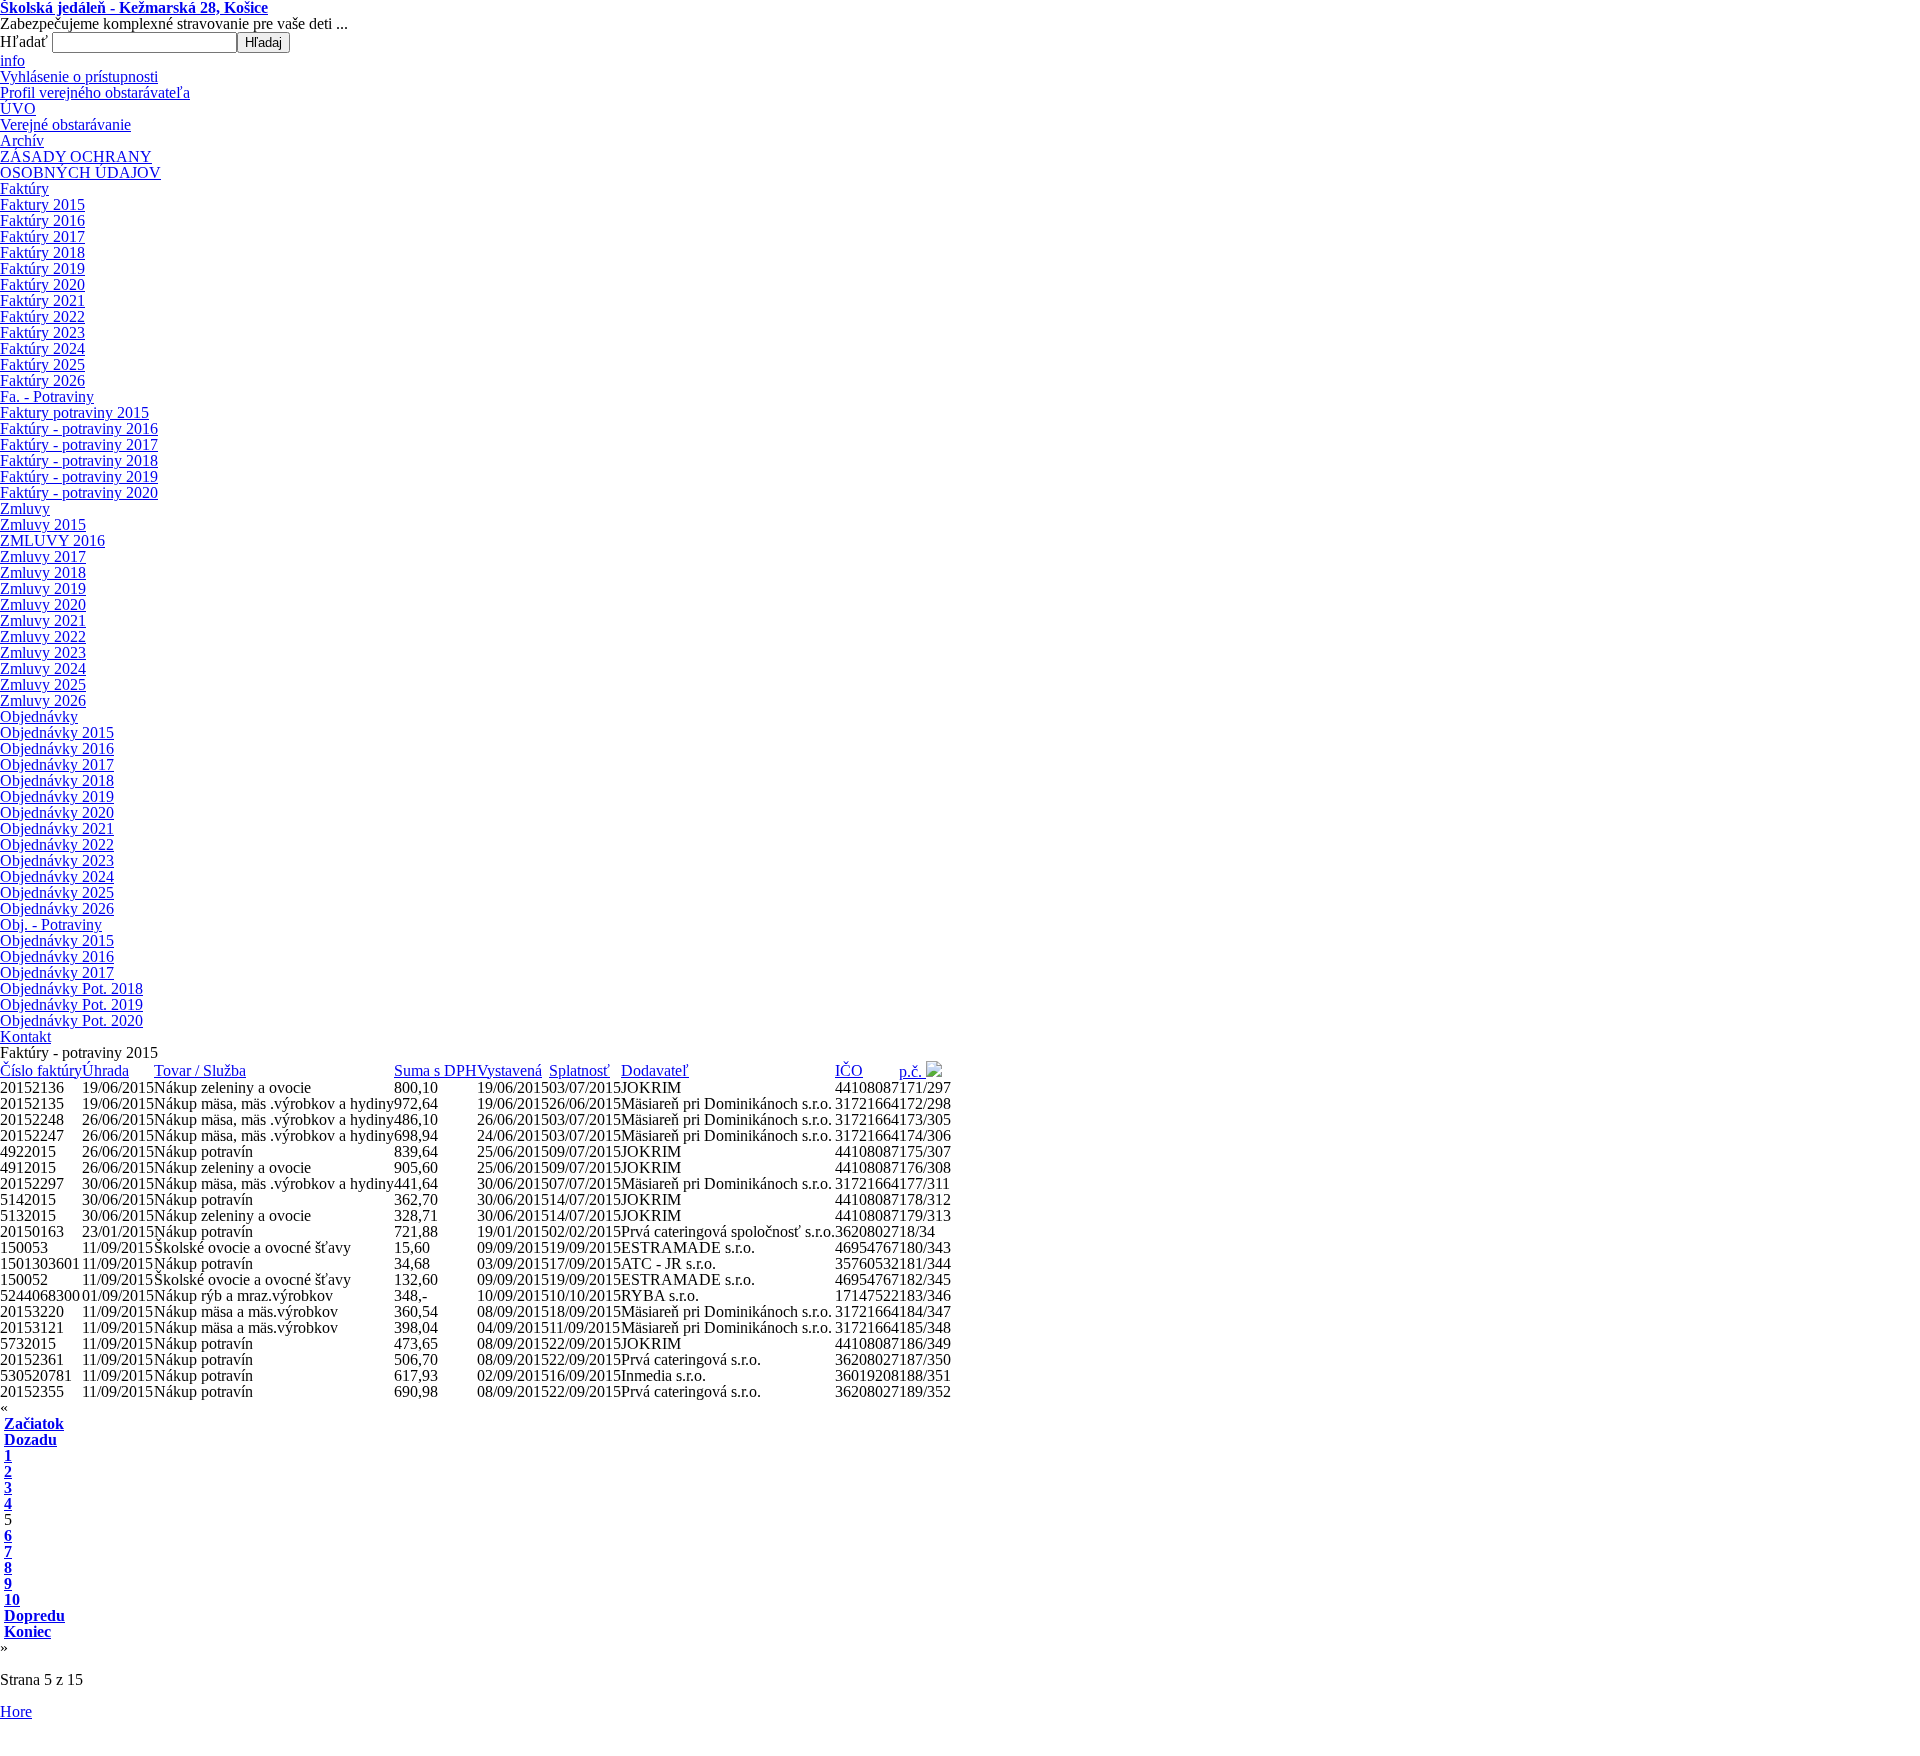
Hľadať (26, 41)
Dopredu (34, 1615)
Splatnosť (579, 1070)
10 (12, 1599)
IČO (849, 1070)
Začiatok (34, 1423)
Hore (16, 1711)
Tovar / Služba (200, 1070)
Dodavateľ (655, 1070)
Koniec (27, 1631)
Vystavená (509, 1070)
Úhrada (105, 1070)
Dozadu (30, 1439)
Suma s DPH (435, 1070)
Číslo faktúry (41, 1070)
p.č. (912, 1071)
